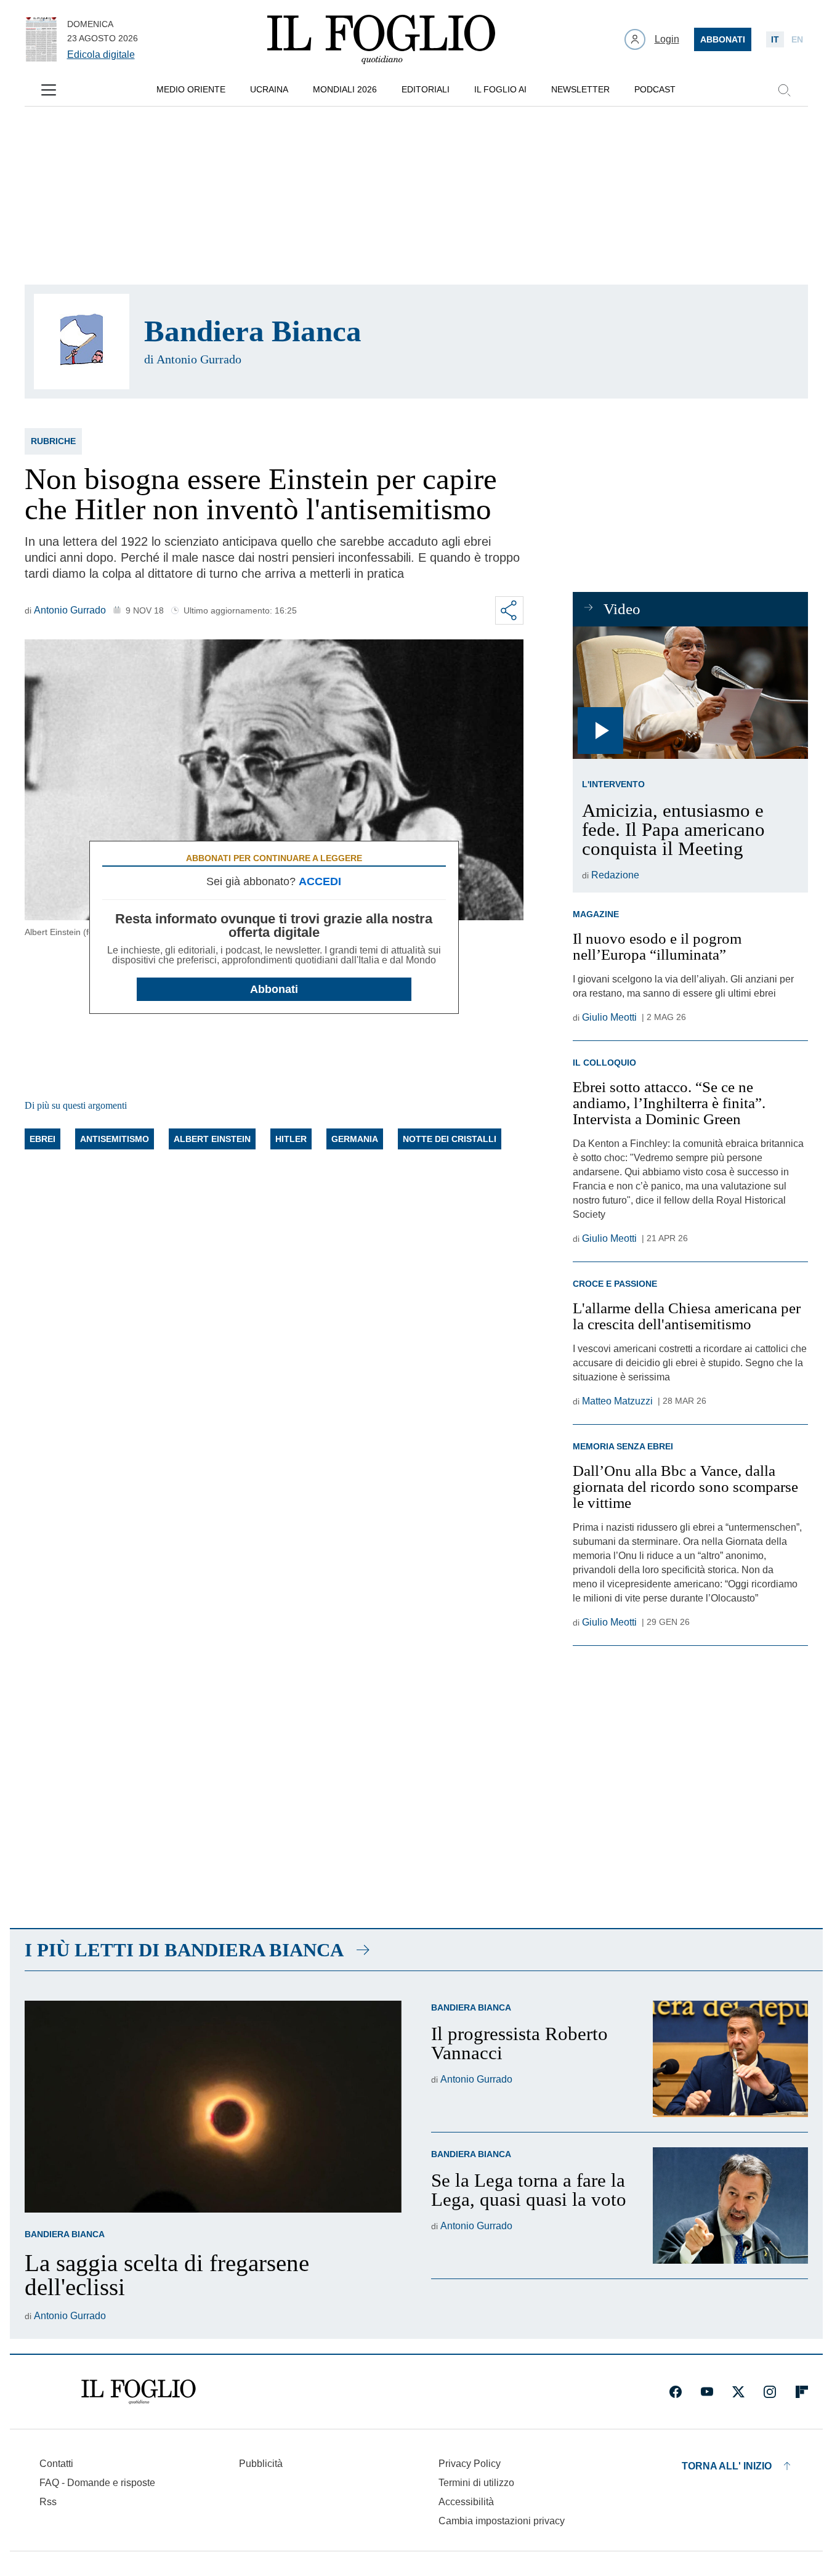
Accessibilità (466, 2502)
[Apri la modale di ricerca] (784, 90)
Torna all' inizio (727, 2466)
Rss (48, 2502)
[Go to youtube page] (707, 2392)
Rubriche (53, 441)
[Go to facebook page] (676, 2392)
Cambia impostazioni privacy (502, 2521)
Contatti (56, 2464)
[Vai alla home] (381, 39)
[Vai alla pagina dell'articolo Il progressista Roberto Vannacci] (730, 2059)
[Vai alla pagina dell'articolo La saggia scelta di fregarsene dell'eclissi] (213, 2107)
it (775, 39)
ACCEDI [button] (320, 881)
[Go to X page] (738, 2392)
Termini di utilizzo (476, 2483)
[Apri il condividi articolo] (509, 610)
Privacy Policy (470, 2464)
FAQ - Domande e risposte (97, 2483)
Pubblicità (261, 2464)
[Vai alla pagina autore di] (82, 342)
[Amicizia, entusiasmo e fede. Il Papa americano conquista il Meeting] (690, 693)
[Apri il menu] (49, 90)
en (797, 39)
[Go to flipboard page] (802, 2392)
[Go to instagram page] (770, 2392)
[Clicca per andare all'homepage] (139, 2392)
